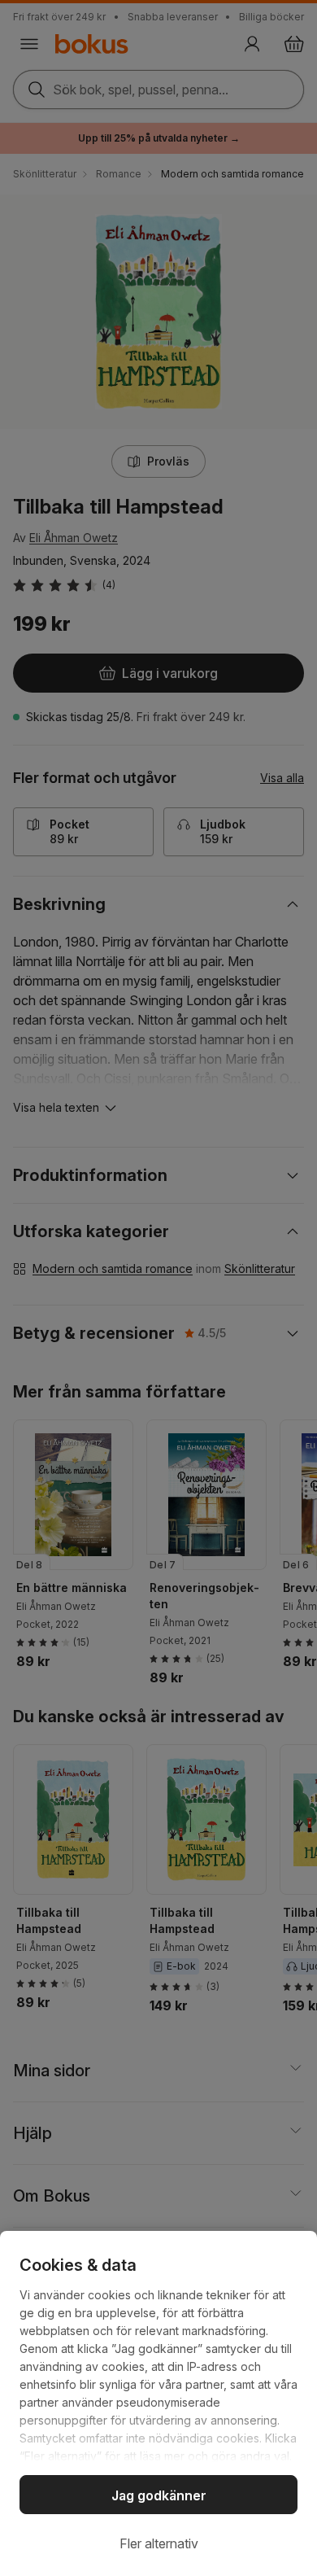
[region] (158, 2403)
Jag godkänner (159, 2495)
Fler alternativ (159, 2543)
